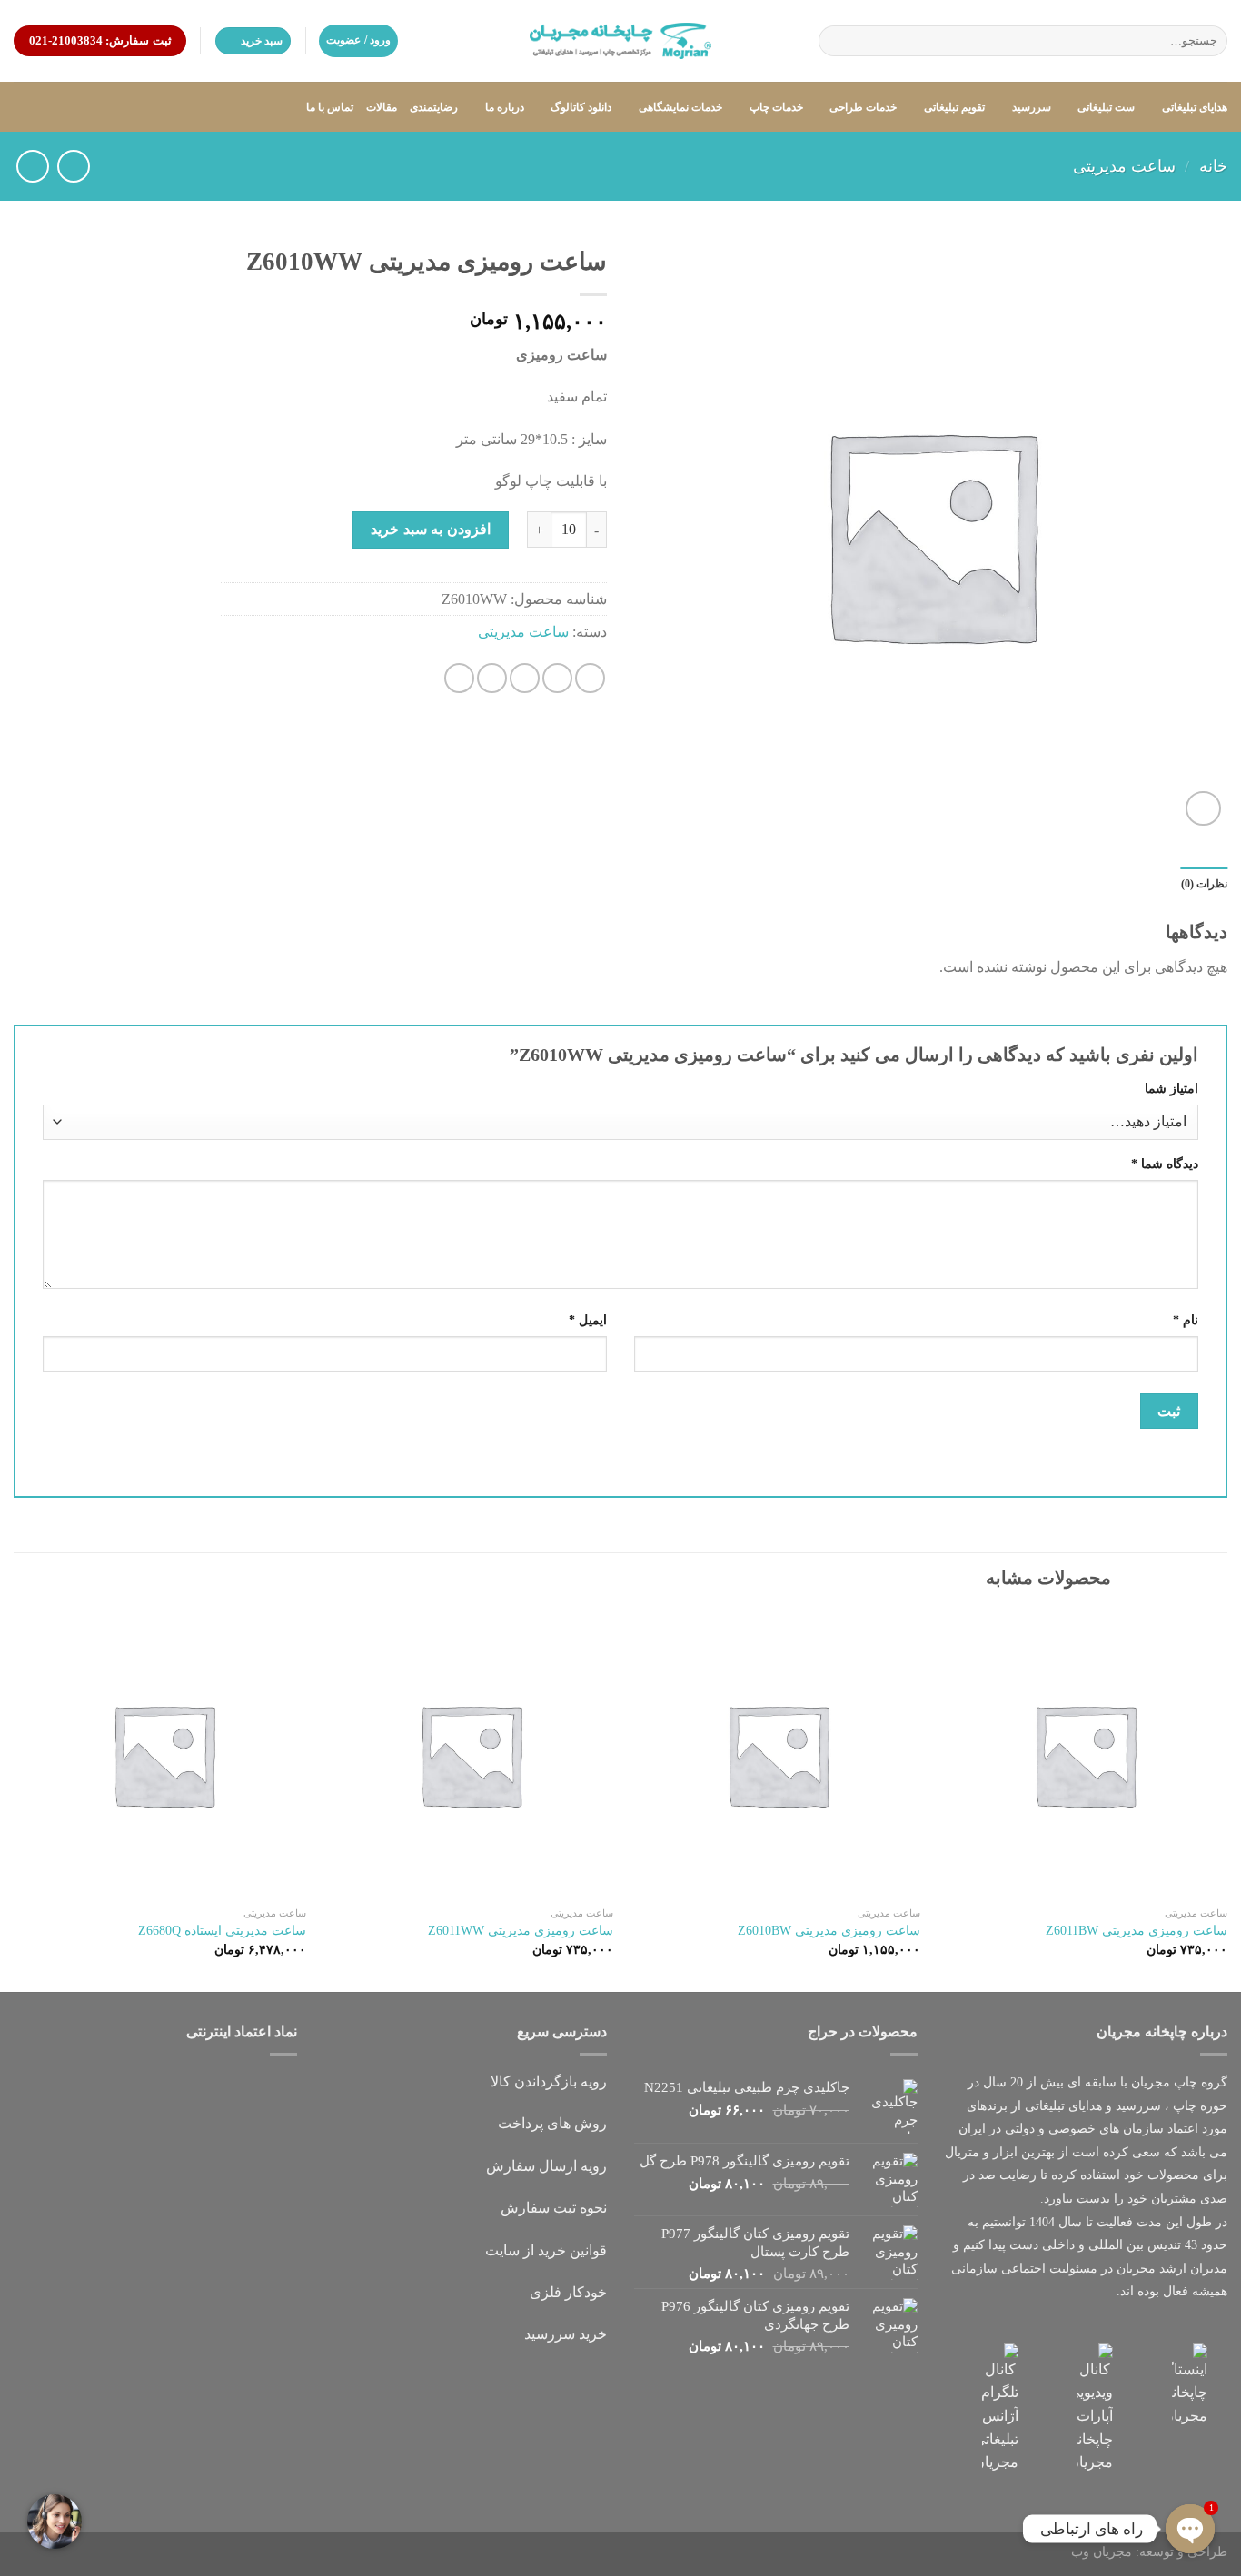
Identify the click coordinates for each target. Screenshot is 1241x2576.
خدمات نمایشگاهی (680, 107)
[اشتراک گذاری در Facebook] (590, 678)
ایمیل (588, 1320)
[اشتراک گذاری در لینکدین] (459, 678)
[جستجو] (835, 41)
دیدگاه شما (1165, 1164)
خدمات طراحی (863, 107)
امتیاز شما (1172, 1088)
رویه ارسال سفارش (546, 2166)
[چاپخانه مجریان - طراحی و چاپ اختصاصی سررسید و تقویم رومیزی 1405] (620, 41)
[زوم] (1203, 809)
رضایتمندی (434, 107)
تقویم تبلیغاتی (954, 107)
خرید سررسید (566, 2334)
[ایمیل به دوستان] (525, 678)
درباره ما (505, 107)
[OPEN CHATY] (1190, 2529)
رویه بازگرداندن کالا (549, 2081)
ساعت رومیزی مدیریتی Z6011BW (1137, 1930)
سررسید (1031, 107)
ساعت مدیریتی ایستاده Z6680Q (222, 1930)
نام (1186, 1320)
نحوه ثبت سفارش (554, 2208)
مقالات (382, 107)
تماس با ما (330, 107)
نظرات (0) (1204, 884)
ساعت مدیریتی (1124, 166)
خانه (1213, 166)
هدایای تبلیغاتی (1195, 107)
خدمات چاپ (776, 107)
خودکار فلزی (568, 2292)
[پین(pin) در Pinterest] (492, 678)
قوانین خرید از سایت (546, 2250)
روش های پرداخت (552, 2123)
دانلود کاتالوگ (581, 107)
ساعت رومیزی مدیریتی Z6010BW (829, 1930)
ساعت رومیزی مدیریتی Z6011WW (521, 1930)
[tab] (1204, 884)
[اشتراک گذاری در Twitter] (557, 678)
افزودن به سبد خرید (430, 529)
